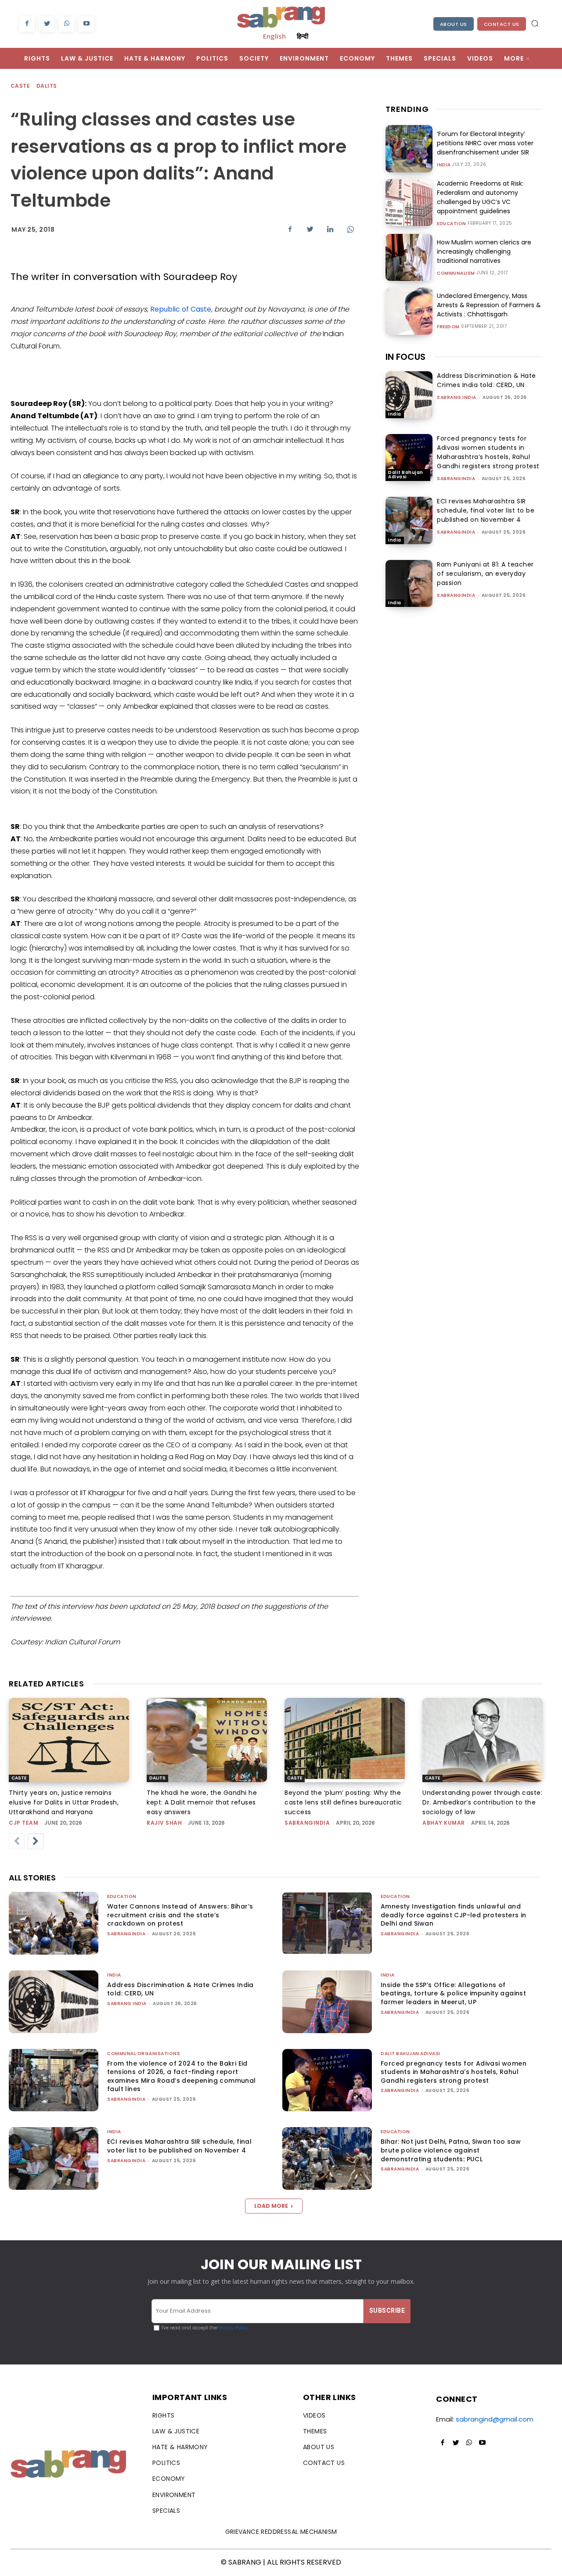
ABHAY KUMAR (444, 1823)
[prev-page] (17, 1841)
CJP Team (23, 1823)
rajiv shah (164, 1823)
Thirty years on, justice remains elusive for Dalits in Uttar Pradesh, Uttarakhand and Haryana (64, 1802)
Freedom (448, 327)
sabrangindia (456, 479)
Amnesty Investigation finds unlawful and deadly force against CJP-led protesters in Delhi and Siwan (454, 1915)
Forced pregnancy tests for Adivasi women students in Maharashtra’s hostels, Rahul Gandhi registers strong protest (488, 452)
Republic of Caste (181, 309)
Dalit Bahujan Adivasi (406, 475)
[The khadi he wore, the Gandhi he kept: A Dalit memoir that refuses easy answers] (207, 1740)
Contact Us (502, 24)
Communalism (456, 273)
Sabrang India (457, 397)
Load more (271, 2206)
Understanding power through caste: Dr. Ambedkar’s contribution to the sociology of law (482, 1802)
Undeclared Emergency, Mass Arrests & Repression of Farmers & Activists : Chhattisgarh (489, 305)
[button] (535, 23)
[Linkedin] (330, 229)
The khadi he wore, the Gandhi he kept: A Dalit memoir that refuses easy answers (202, 1802)
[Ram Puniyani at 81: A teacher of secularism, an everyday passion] (409, 583)
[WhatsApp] (67, 24)
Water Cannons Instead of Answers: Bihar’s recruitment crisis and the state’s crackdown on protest (180, 1915)
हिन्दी (303, 36)
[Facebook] (27, 24)
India (444, 165)
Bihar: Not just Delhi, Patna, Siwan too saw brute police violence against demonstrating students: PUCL (451, 2150)
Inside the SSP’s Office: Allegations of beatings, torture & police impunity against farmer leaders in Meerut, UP (453, 1993)
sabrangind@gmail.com (495, 2419)
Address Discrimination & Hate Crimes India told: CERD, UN (486, 380)
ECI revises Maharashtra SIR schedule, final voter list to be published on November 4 (486, 510)
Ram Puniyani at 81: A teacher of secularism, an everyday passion (485, 574)
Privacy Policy (232, 2328)
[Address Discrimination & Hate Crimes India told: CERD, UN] (409, 395)
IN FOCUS (405, 357)
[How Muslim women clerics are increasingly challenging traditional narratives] (409, 257)
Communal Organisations (144, 2054)
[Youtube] (86, 24)
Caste (20, 86)
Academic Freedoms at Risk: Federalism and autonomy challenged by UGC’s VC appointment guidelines (480, 197)
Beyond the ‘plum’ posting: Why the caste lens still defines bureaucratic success (343, 1802)
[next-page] (36, 1841)
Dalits (47, 86)
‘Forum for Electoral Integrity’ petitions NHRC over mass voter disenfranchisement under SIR (485, 143)
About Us (454, 24)
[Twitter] (47, 24)
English (274, 36)
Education (452, 224)
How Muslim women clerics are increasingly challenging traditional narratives (484, 251)
